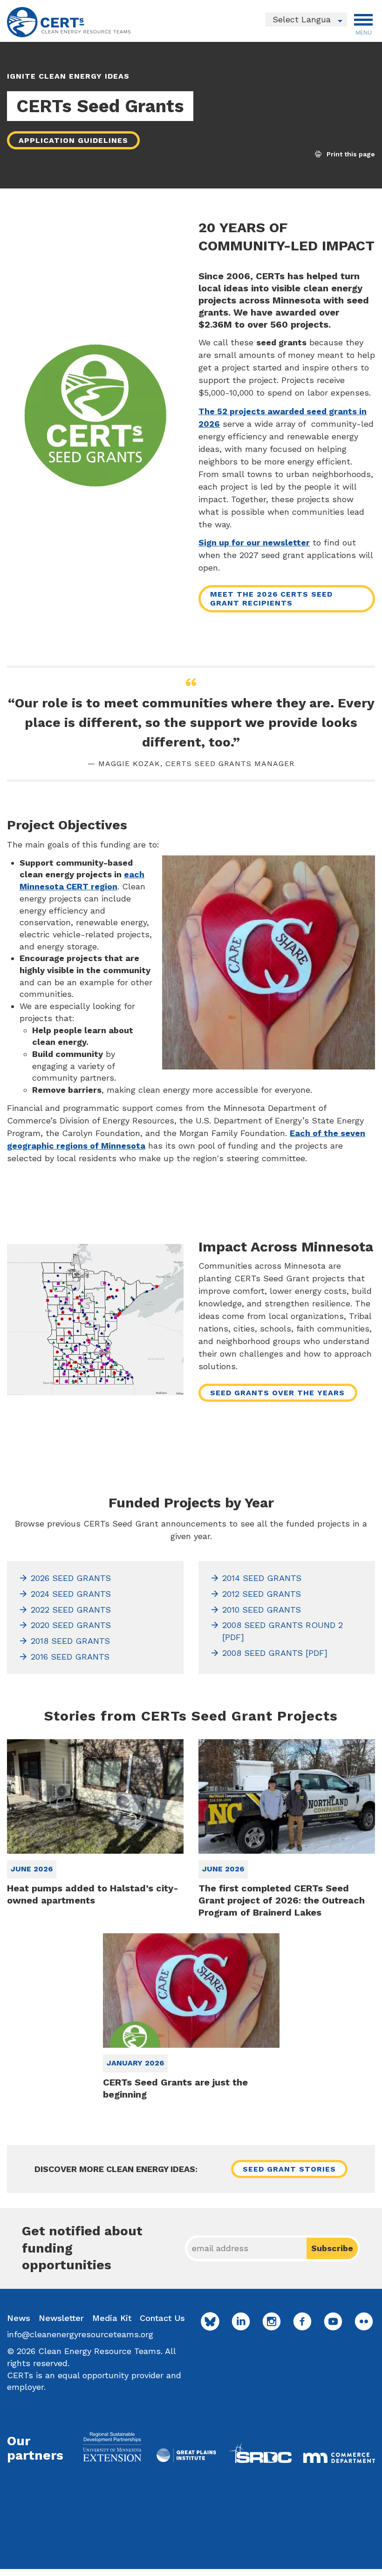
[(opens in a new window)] (112, 2447)
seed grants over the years (277, 1393)
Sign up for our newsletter (254, 542)
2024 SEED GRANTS (71, 1594)
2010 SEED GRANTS (262, 1610)
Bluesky (210, 2321)
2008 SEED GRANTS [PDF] (275, 1653)
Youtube (333, 2321)
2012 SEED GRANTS (262, 1594)
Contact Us (162, 2318)
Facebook (302, 2321)
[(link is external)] (95, 1320)
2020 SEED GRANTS (71, 1625)
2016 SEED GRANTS (70, 1657)
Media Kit (112, 2318)
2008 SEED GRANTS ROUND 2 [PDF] (283, 1631)
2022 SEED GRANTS (71, 1610)
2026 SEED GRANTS (71, 1578)
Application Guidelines (73, 140)
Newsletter (61, 2318)
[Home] (69, 22)
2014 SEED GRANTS (262, 1578)
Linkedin (241, 2321)
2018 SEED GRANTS (70, 1641)
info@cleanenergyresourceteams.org (80, 2334)
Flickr (364, 2321)
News (19, 2318)
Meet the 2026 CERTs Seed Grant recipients (271, 599)
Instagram (272, 2321)
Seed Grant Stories (289, 2169)
